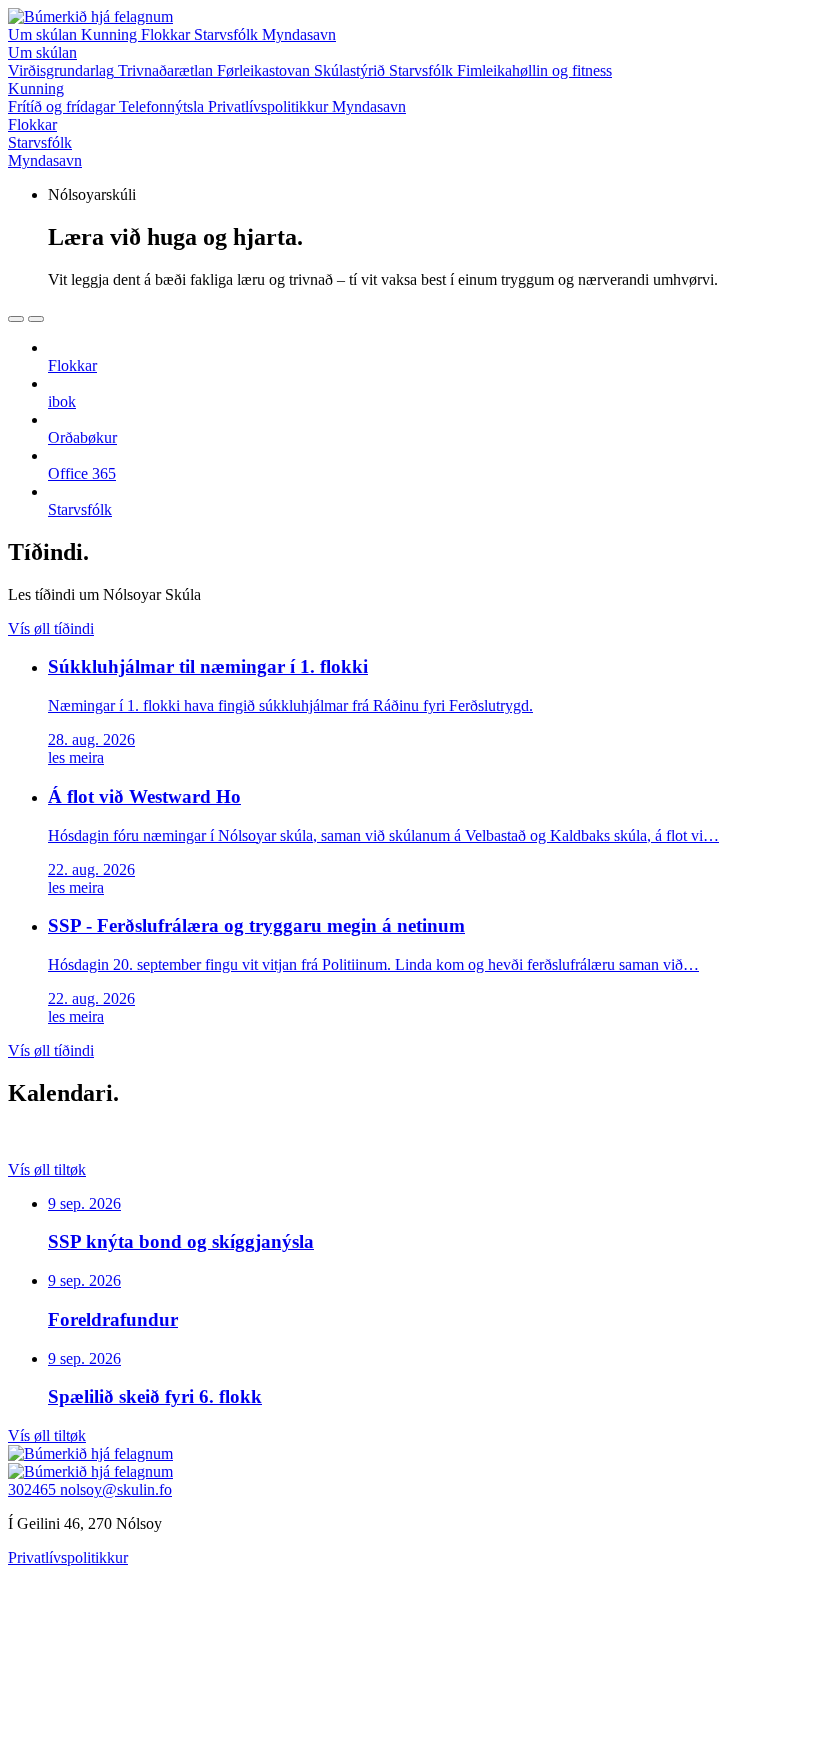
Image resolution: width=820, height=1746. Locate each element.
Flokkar (167, 34)
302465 (34, 1489)
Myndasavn (299, 34)
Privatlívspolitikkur (68, 1557)
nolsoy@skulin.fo (116, 1489)
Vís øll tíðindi (51, 628)
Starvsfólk (228, 34)
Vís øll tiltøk (47, 1169)
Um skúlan (44, 34)
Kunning (111, 34)
